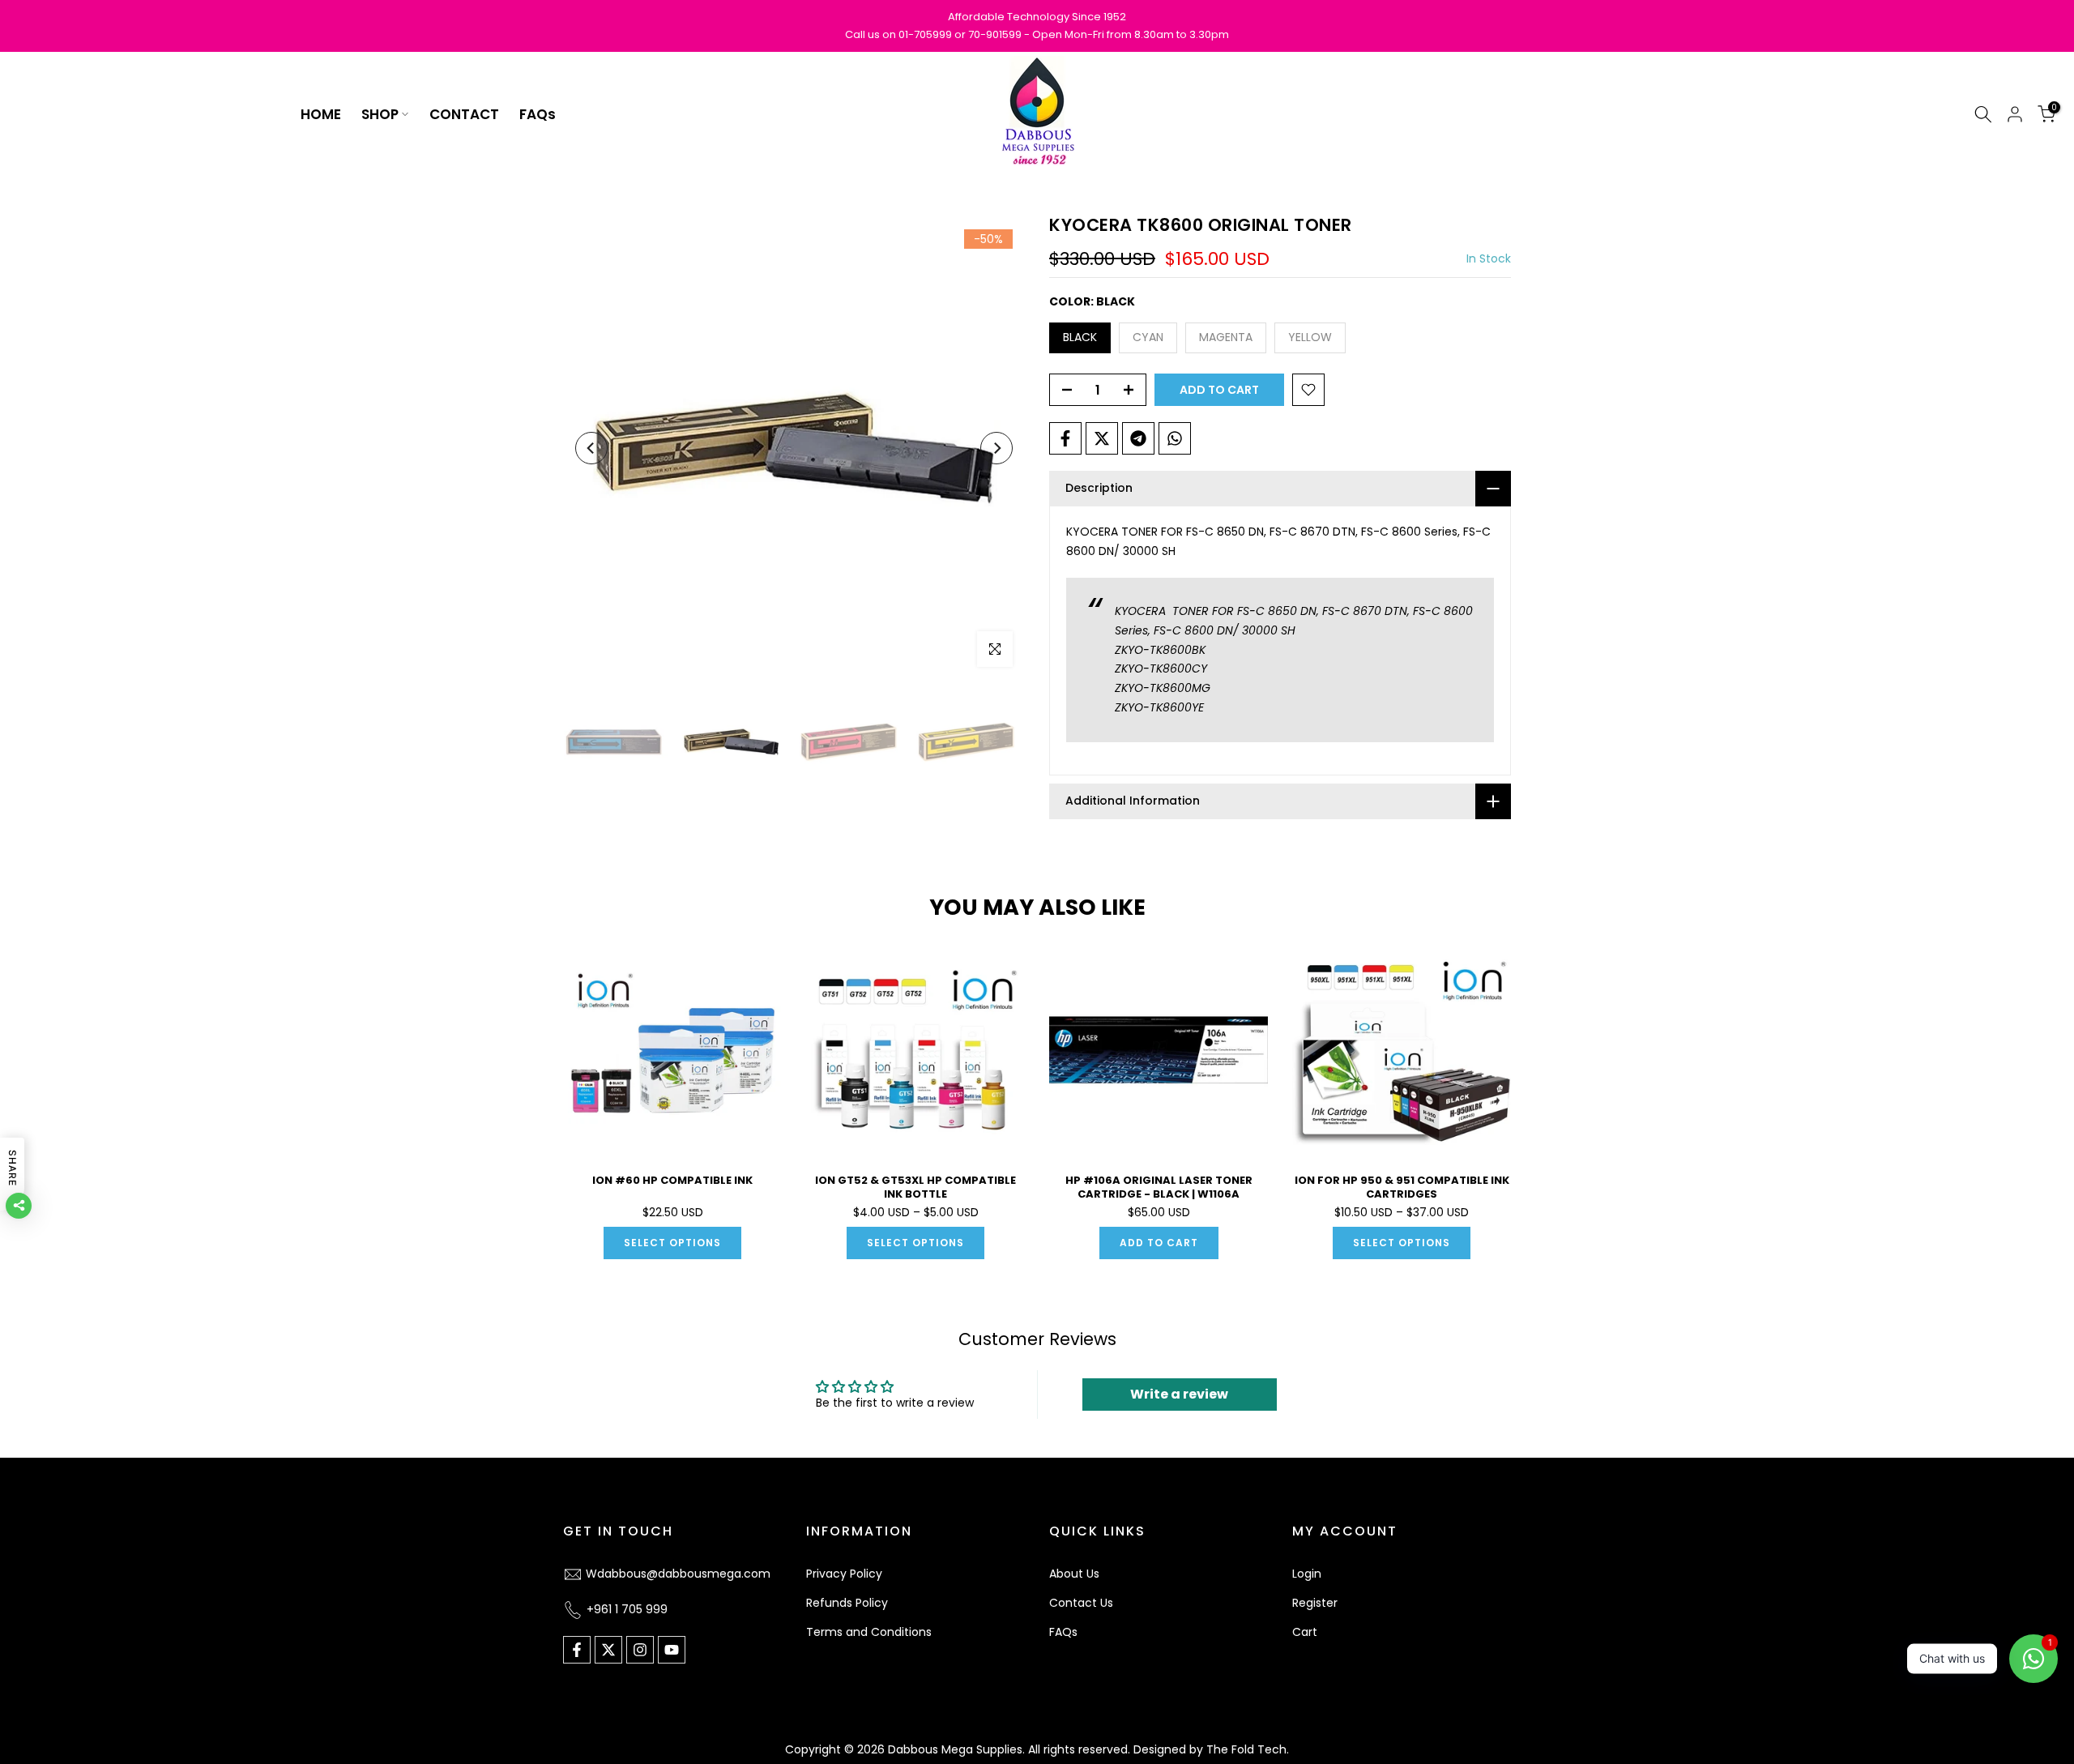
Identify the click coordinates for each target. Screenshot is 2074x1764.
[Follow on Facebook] (577, 1650)
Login (1307, 1574)
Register (1315, 1603)
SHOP (380, 114)
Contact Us (1081, 1603)
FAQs (538, 114)
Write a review (1179, 1394)
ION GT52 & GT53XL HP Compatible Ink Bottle (915, 1187)
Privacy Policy (844, 1574)
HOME (321, 114)
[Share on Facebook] (1065, 438)
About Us (1074, 1574)
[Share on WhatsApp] (1175, 438)
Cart (1305, 1632)
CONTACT (464, 114)
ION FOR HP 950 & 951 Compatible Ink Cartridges (1402, 1187)
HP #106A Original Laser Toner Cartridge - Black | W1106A (1159, 1187)
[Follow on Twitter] (608, 1650)
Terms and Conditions (869, 1632)
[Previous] (591, 448)
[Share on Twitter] (1102, 438)
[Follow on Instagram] (640, 1650)
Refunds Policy (847, 1603)
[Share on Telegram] (1138, 438)
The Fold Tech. (1248, 1749)
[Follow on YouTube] (672, 1650)
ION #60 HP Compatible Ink (672, 1180)
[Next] (996, 448)
